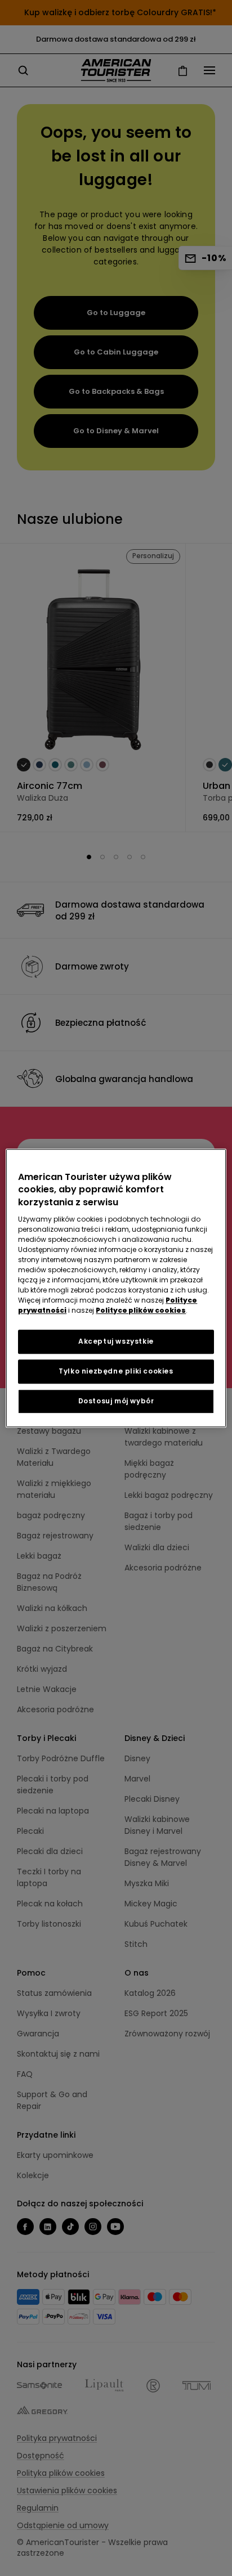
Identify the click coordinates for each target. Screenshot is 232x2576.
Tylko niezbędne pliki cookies (116, 1371)
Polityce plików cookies (141, 1310)
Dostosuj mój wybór (116, 1401)
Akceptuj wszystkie (116, 1341)
